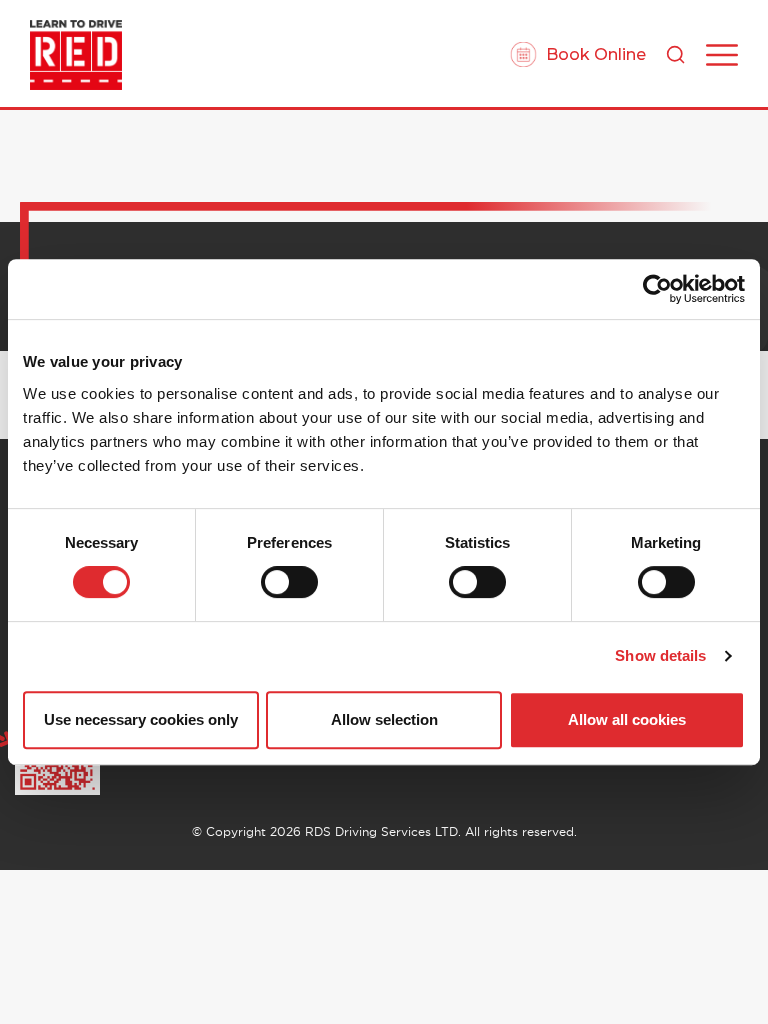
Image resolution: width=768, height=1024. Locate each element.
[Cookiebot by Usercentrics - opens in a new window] (657, 289)
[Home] (76, 55)
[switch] (289, 582)
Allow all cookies (627, 719)
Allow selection (384, 719)
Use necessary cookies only (141, 719)
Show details (660, 655)
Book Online (596, 54)
